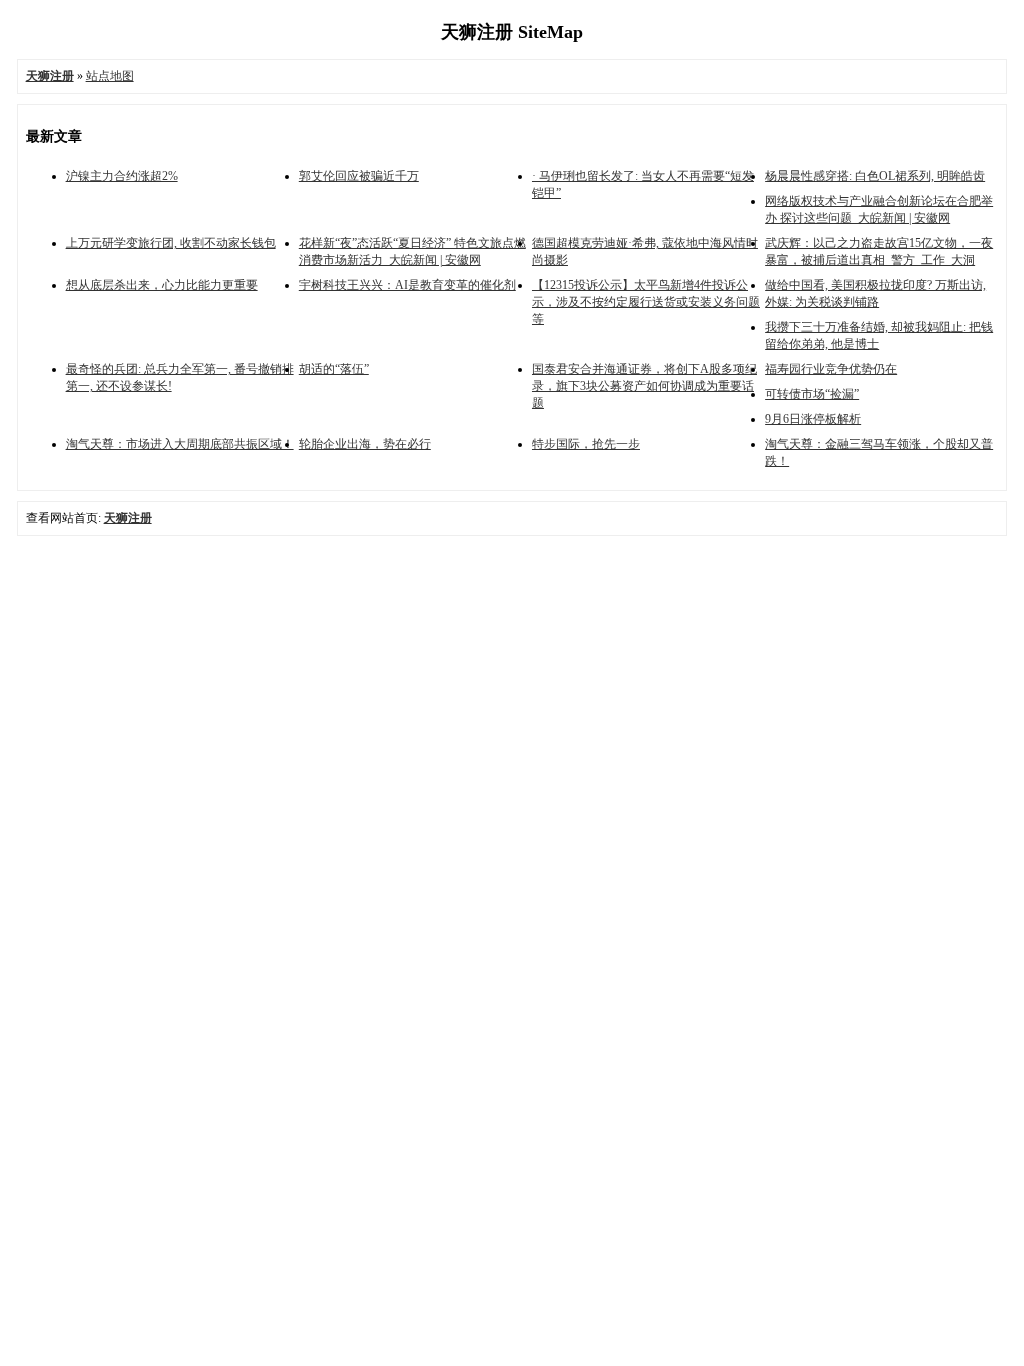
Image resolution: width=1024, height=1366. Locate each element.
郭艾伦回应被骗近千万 (359, 176)
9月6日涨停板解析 (813, 419)
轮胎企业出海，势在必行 (365, 444)
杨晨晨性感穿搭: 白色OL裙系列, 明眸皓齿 (875, 176)
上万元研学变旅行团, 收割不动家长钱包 (171, 243)
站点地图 (110, 76)
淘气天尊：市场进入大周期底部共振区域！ (180, 444)
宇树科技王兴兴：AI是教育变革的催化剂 (407, 285)
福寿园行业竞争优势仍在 (831, 369)
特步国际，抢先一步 (586, 444)
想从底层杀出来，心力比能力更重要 (162, 285)
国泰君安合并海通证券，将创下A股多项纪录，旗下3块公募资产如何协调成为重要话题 (644, 386)
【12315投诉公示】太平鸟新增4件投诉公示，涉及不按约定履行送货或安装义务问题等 (646, 302)
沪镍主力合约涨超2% (122, 176)
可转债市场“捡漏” (812, 394)
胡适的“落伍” (334, 369)
